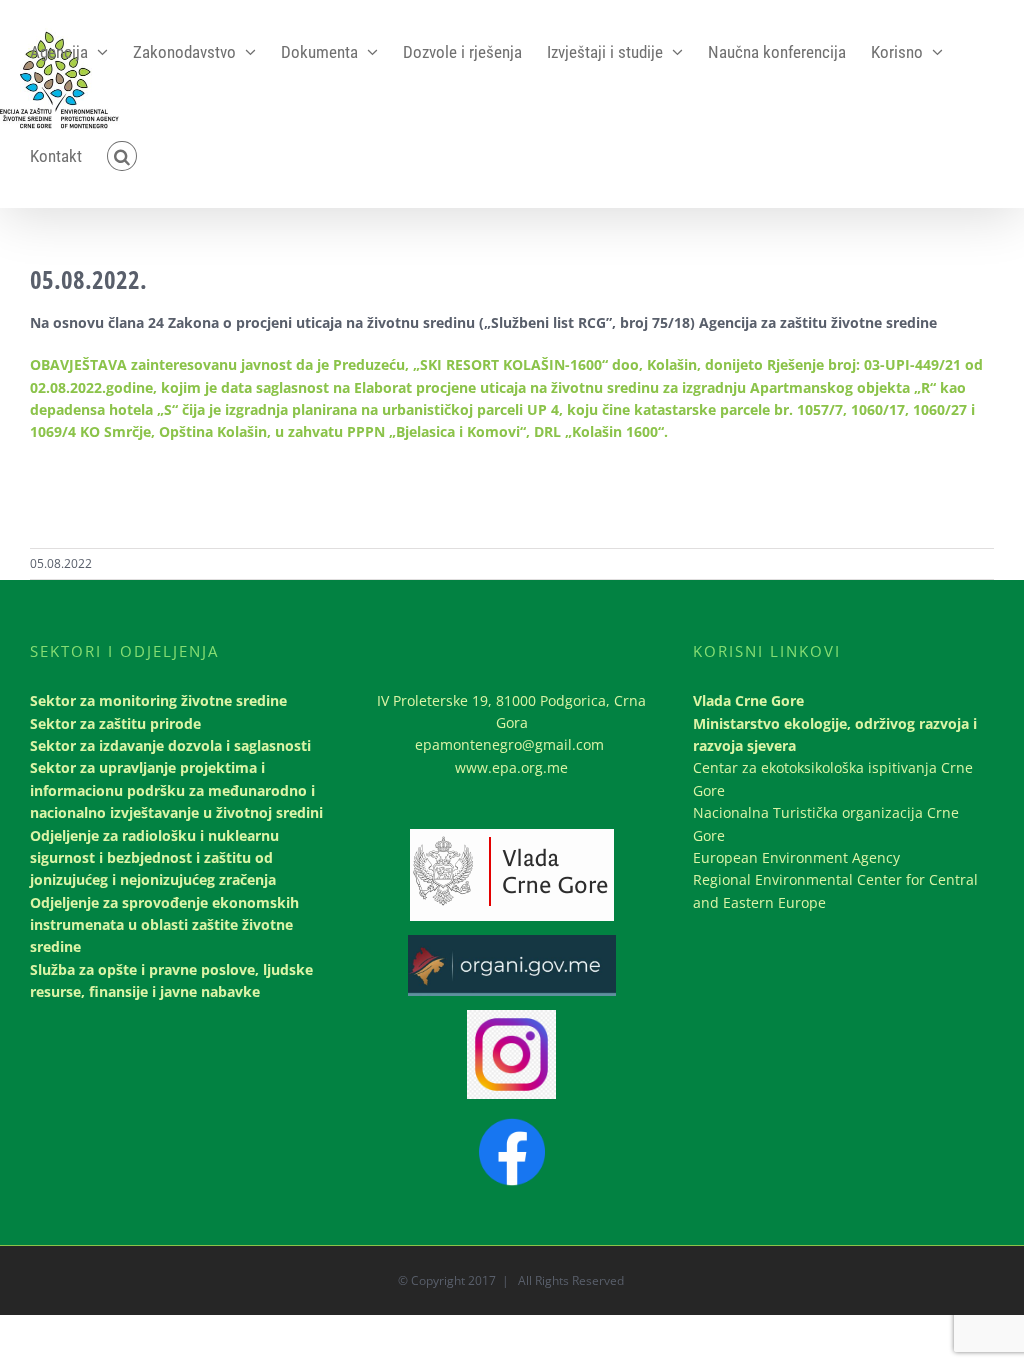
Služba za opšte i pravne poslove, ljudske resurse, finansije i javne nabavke (171, 980)
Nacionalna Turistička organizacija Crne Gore (826, 823)
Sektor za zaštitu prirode (115, 723)
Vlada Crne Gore (748, 700)
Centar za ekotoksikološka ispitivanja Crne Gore (833, 778)
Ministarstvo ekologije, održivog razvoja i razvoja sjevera (835, 734)
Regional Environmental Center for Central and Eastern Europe (835, 890)
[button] (122, 156)
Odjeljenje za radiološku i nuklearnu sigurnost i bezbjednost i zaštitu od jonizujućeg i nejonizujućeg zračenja (154, 858)
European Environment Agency (796, 857)
